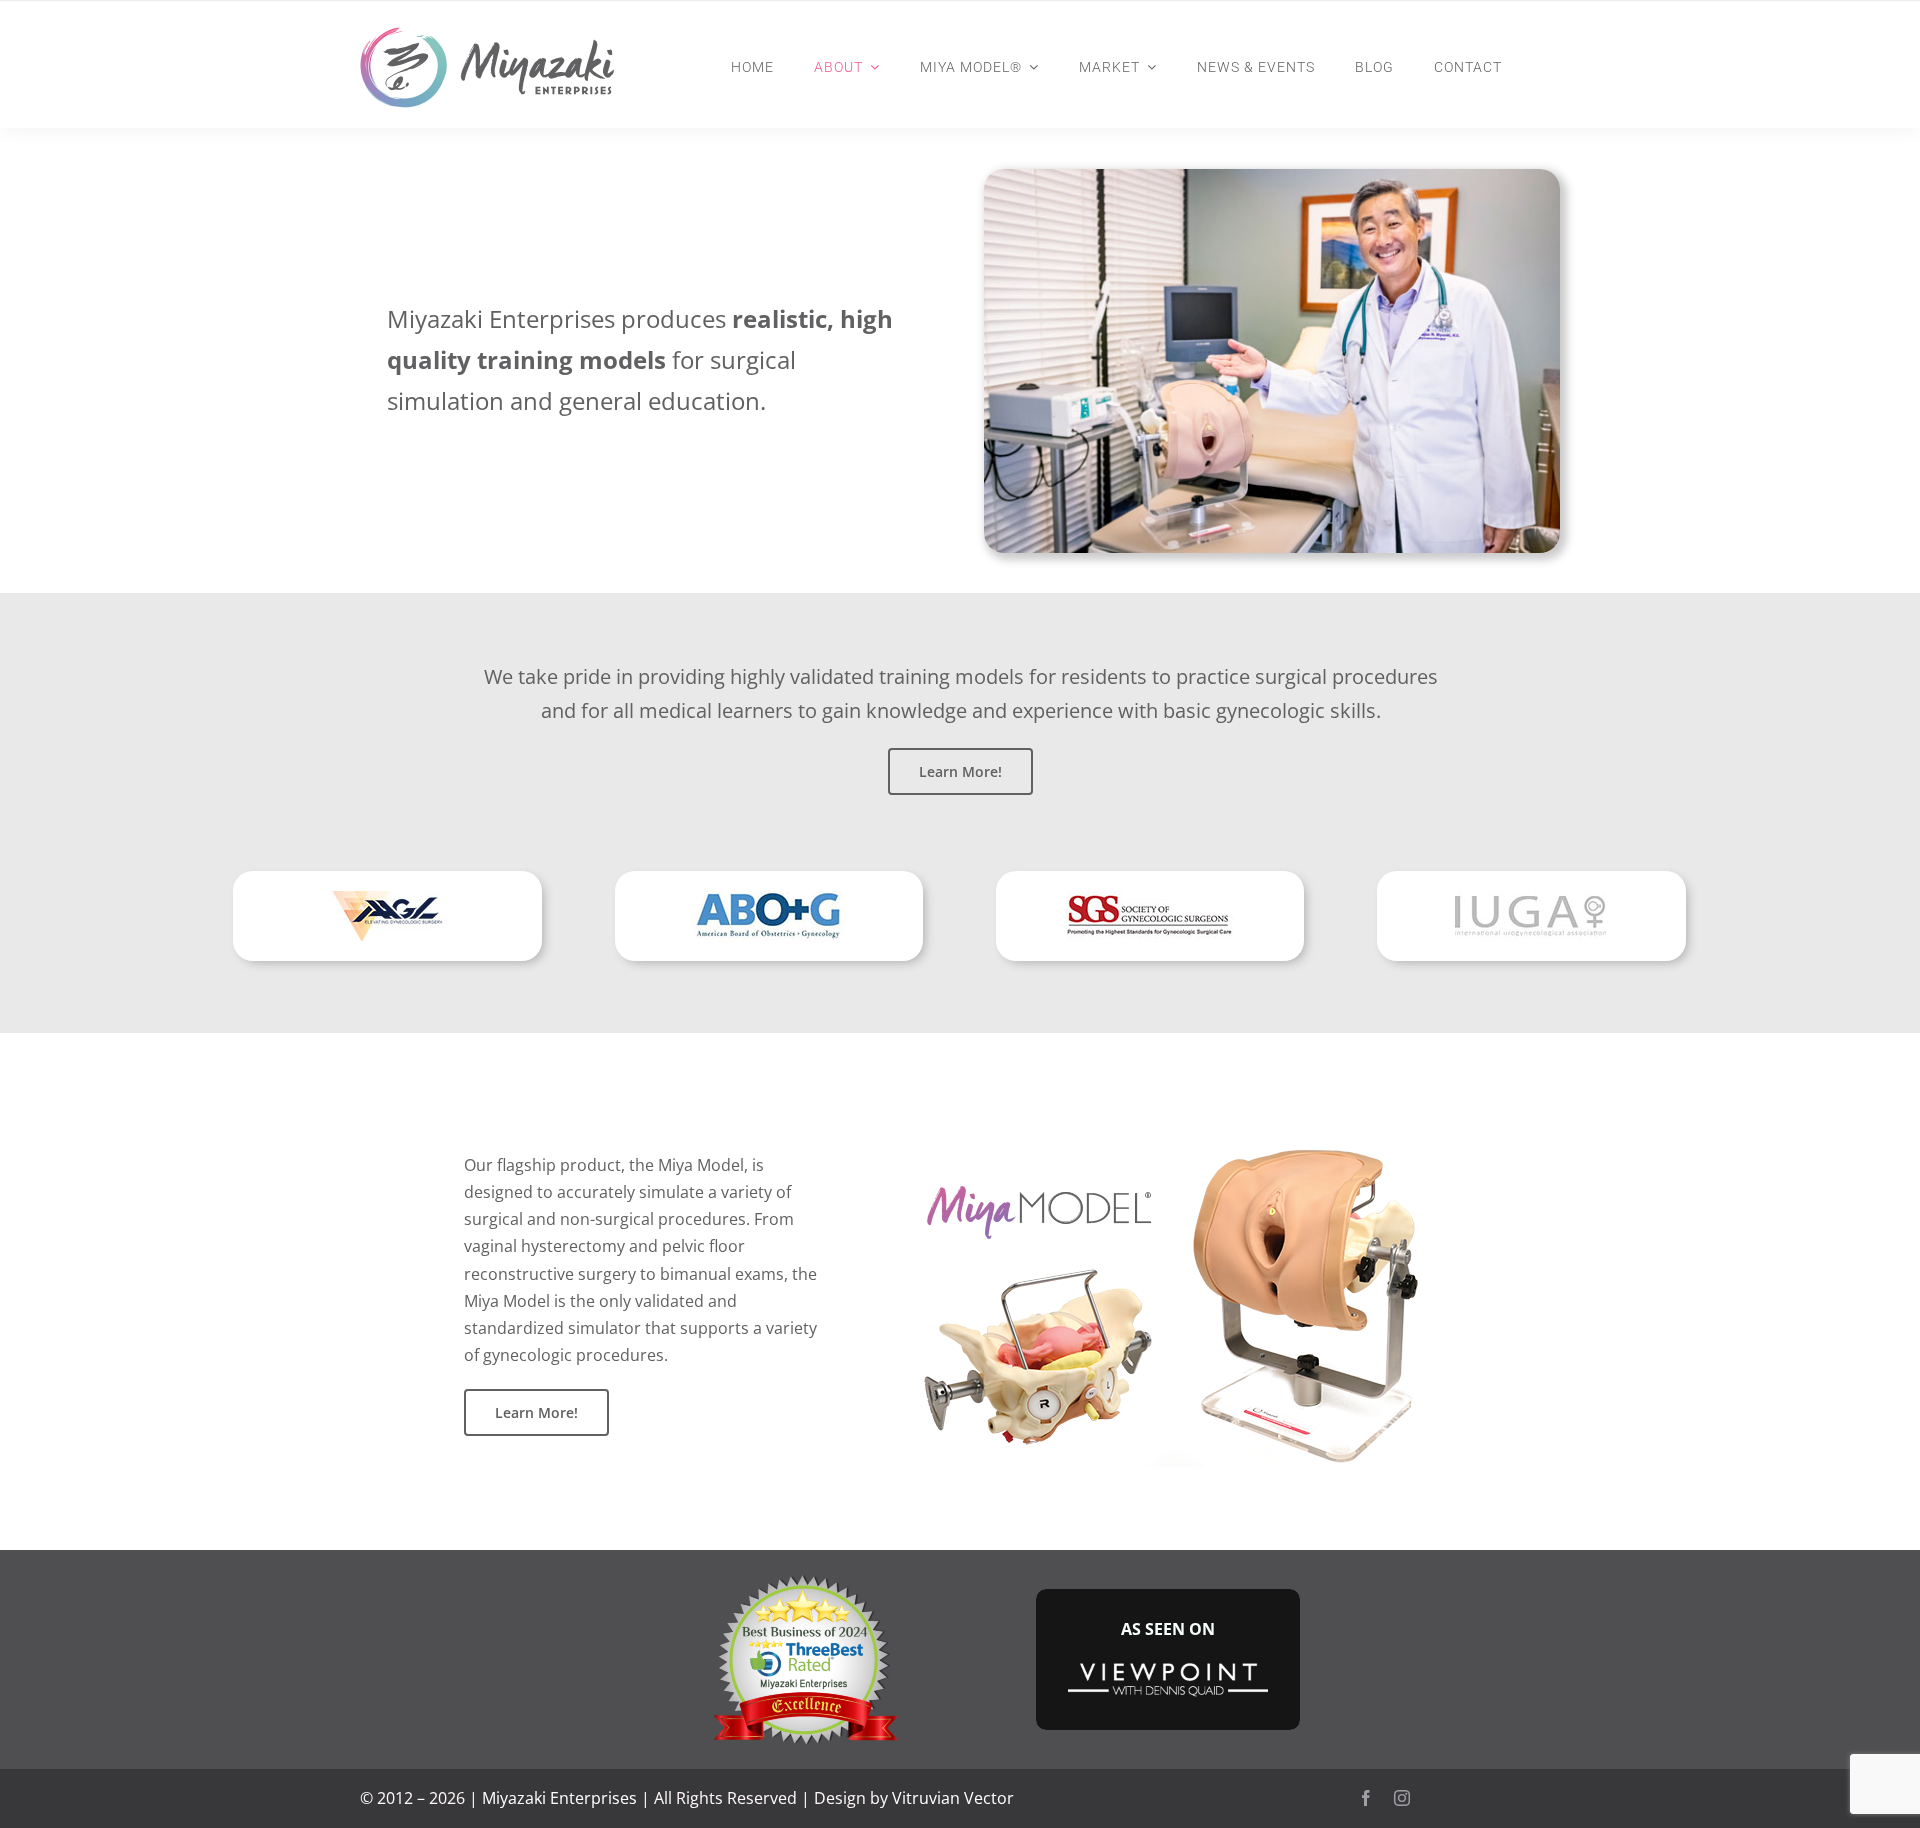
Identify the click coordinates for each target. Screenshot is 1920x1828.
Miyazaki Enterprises (559, 1798)
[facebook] (1366, 1798)
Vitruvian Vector (953, 1798)
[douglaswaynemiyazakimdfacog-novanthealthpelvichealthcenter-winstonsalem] (804, 1578)
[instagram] (1402, 1798)
